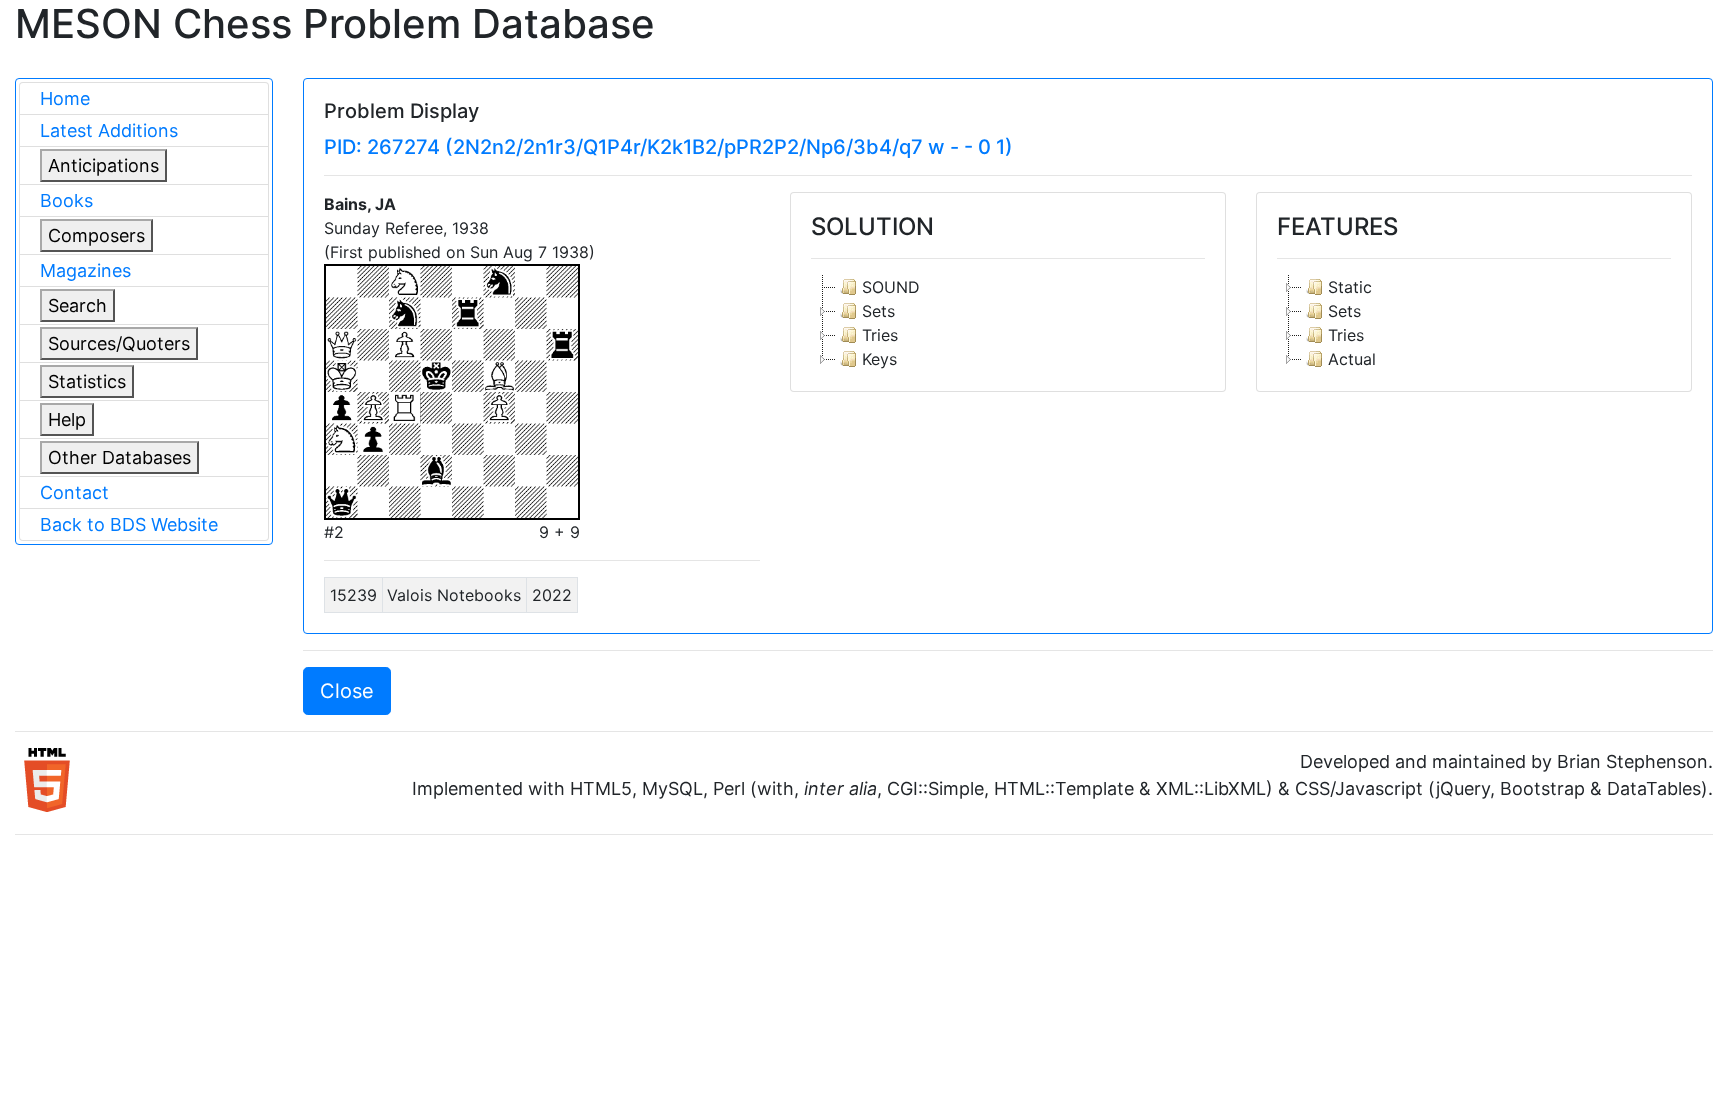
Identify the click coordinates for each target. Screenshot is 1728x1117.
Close (347, 691)
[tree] (1008, 323)
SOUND (891, 287)
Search (77, 305)
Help (67, 419)
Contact (74, 492)
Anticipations (103, 165)
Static (1350, 287)
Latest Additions (109, 130)
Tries (880, 335)
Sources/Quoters (119, 343)
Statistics (87, 381)
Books (66, 200)
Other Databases (119, 457)
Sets (878, 311)
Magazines (85, 270)
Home (65, 98)
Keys (879, 359)
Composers (96, 235)
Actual (1352, 359)
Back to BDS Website (129, 524)
